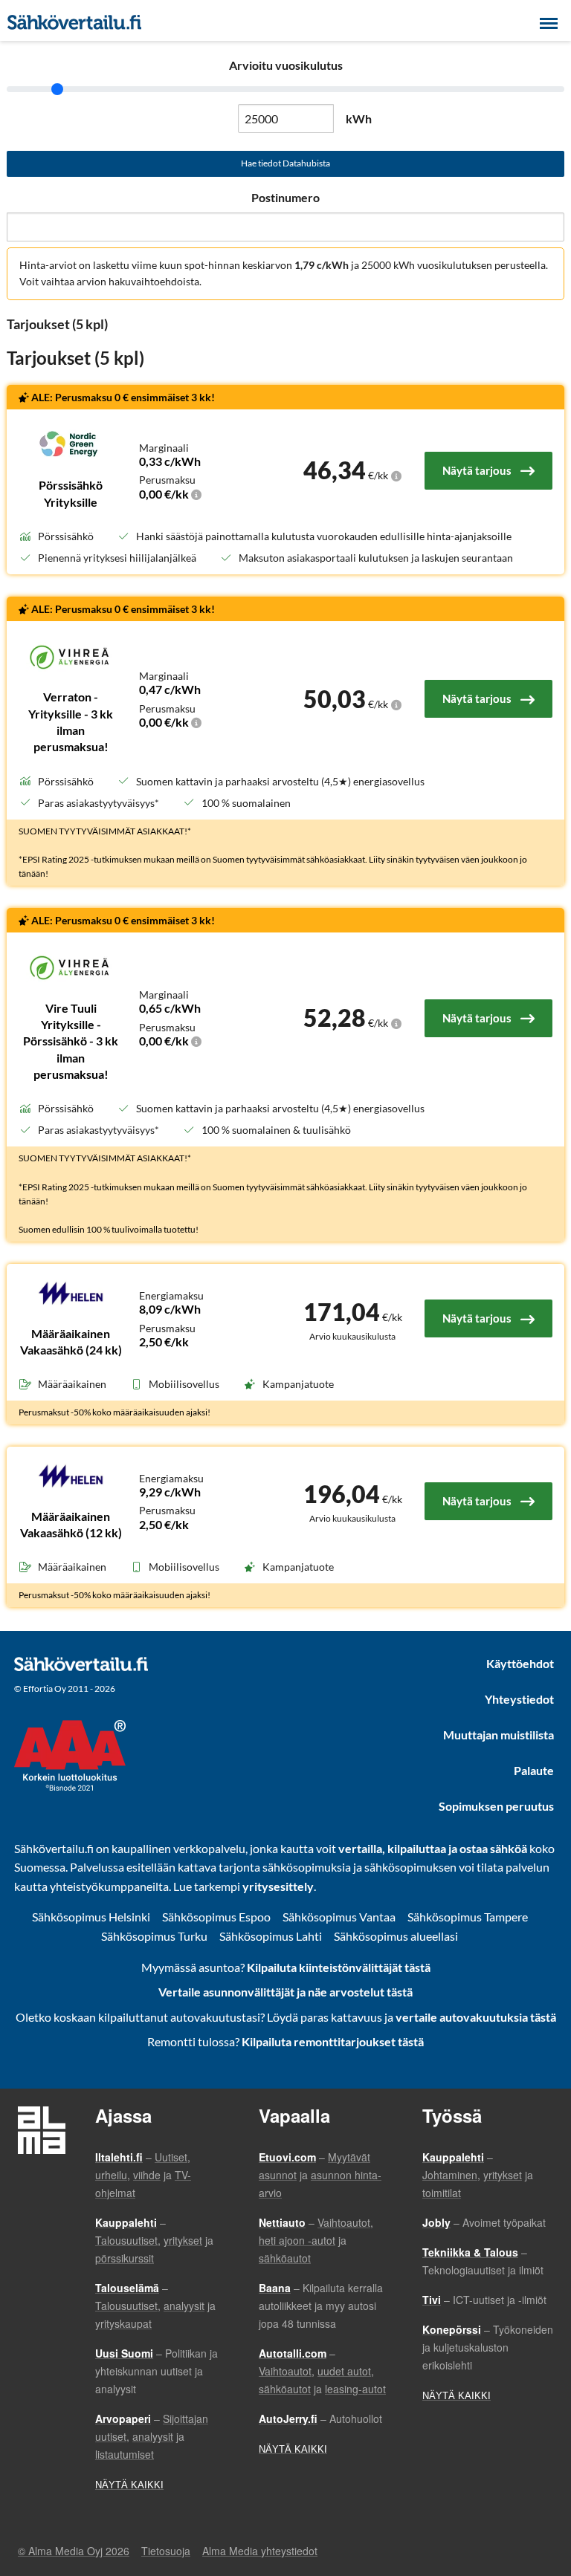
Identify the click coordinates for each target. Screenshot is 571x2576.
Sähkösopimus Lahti (271, 1936)
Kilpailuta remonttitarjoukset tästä (333, 2041)
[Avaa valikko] (549, 22)
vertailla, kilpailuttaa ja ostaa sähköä (433, 1848)
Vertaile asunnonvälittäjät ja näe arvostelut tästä (285, 1992)
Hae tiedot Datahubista (285, 163)
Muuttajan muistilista (499, 1735)
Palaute (534, 1770)
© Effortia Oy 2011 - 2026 (65, 1688)
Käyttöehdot (520, 1663)
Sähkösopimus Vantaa (339, 1917)
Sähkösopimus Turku (154, 1936)
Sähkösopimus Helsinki (91, 1917)
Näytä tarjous (477, 470)
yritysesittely (278, 1886)
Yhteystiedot (519, 1699)
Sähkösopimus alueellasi (396, 1936)
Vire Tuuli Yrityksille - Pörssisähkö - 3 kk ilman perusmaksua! (71, 1041)
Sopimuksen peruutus (496, 1806)
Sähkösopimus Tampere (468, 1917)
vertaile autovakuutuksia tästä (476, 2017)
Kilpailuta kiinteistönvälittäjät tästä (339, 1967)
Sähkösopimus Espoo (216, 1917)
